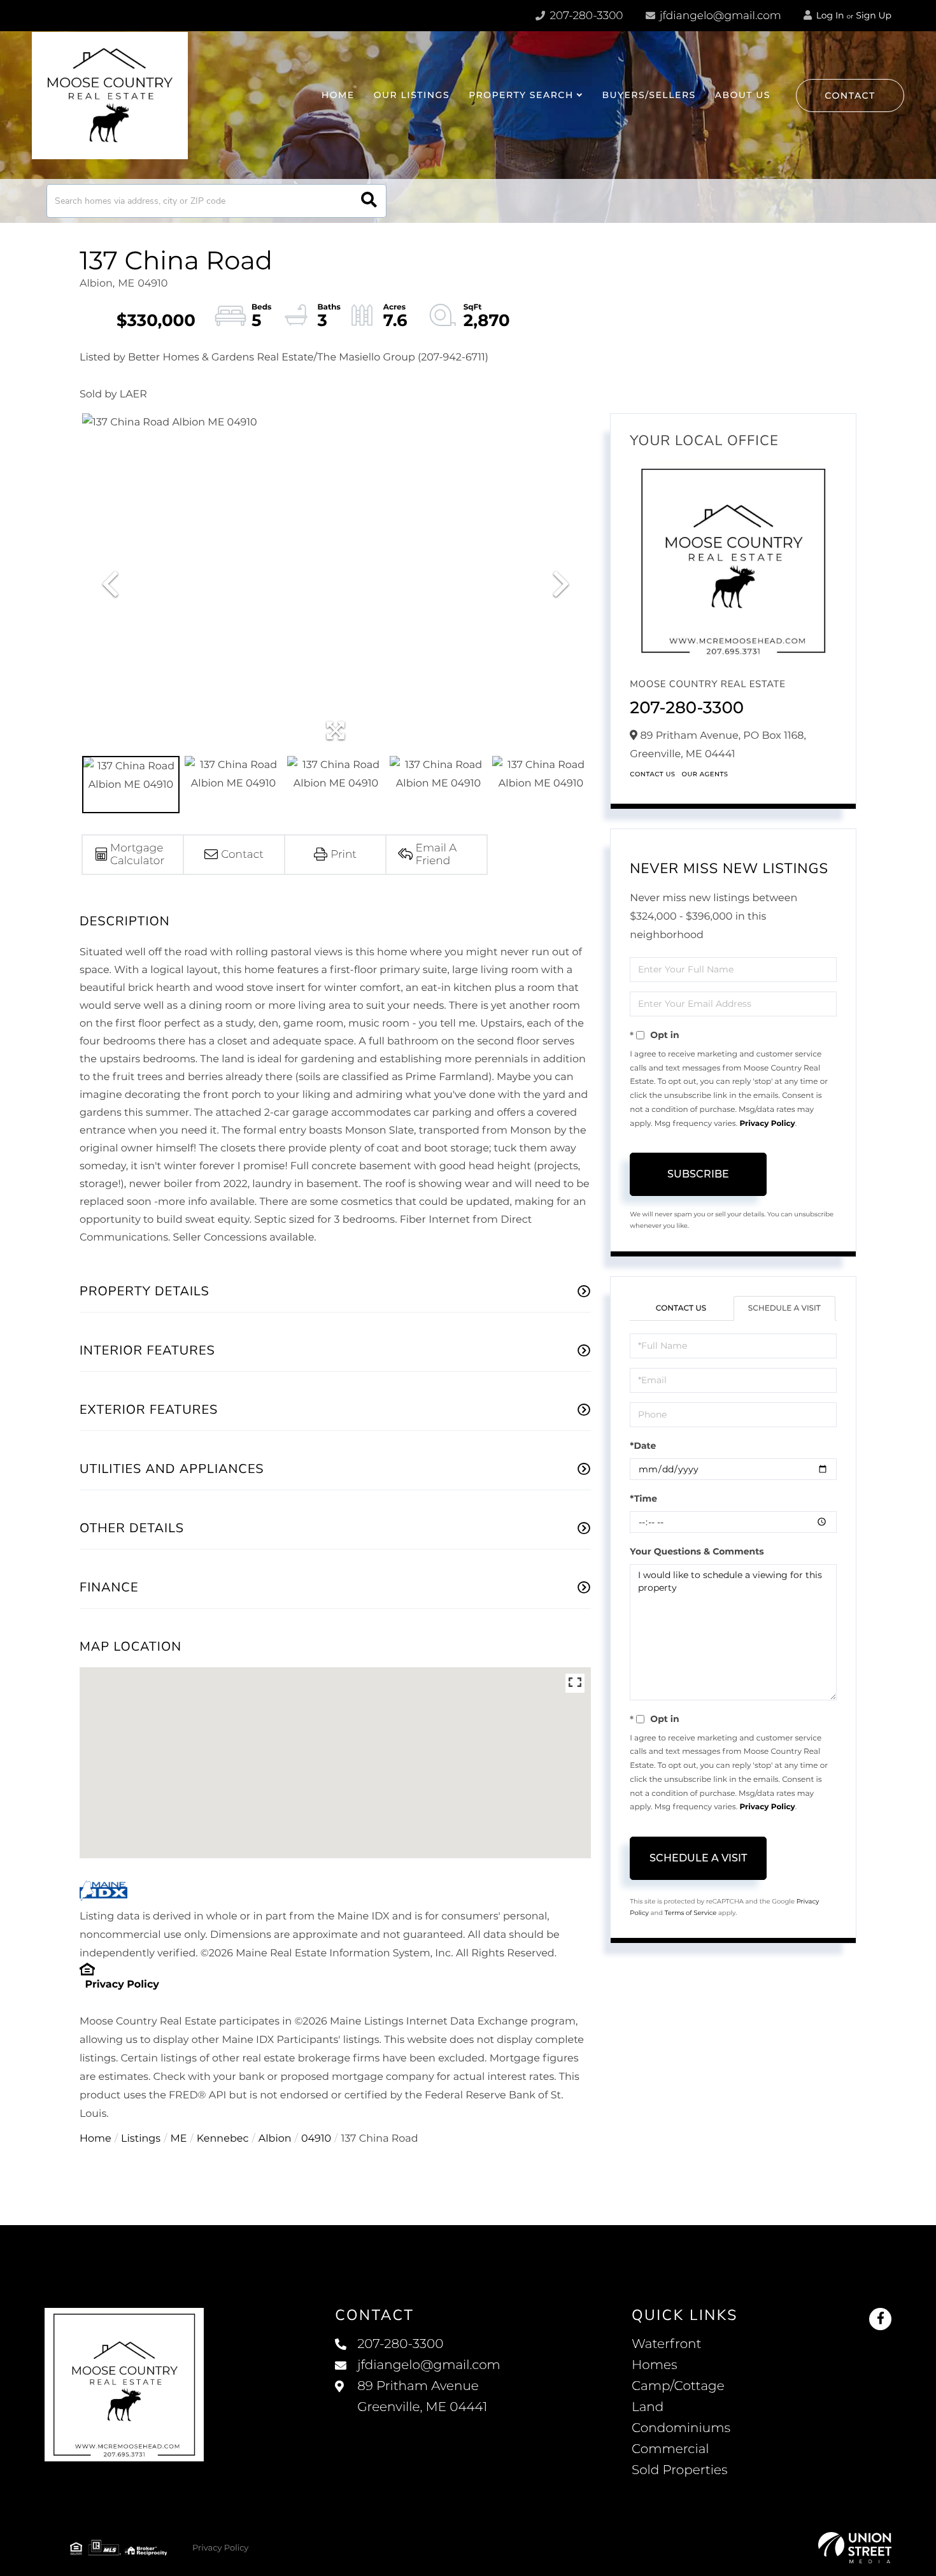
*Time (643, 1498)
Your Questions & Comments (697, 1551)
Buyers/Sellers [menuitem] (649, 95)
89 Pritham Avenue (422, 2397)
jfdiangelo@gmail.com (720, 16)
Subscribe (698, 1174)
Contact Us (652, 774)
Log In (829, 15)
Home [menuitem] (338, 95)
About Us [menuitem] (743, 95)
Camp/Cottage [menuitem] (678, 2386)
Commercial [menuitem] (670, 2449)
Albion (275, 2139)
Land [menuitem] (648, 2407)
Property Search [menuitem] (521, 95)
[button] (369, 201)
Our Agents (705, 774)
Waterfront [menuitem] (667, 2344)
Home (96, 2139)
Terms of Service (691, 1913)
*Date (643, 1446)
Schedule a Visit (784, 1308)
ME (179, 2139)
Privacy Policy (122, 1985)
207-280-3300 (585, 16)
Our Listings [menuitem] (412, 95)
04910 (316, 2139)
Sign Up (874, 15)
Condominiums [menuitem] (681, 2428)
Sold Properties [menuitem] (680, 2470)
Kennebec (223, 2139)
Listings (141, 2139)
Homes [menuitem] (654, 2365)
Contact (850, 96)
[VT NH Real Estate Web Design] (855, 2548)
